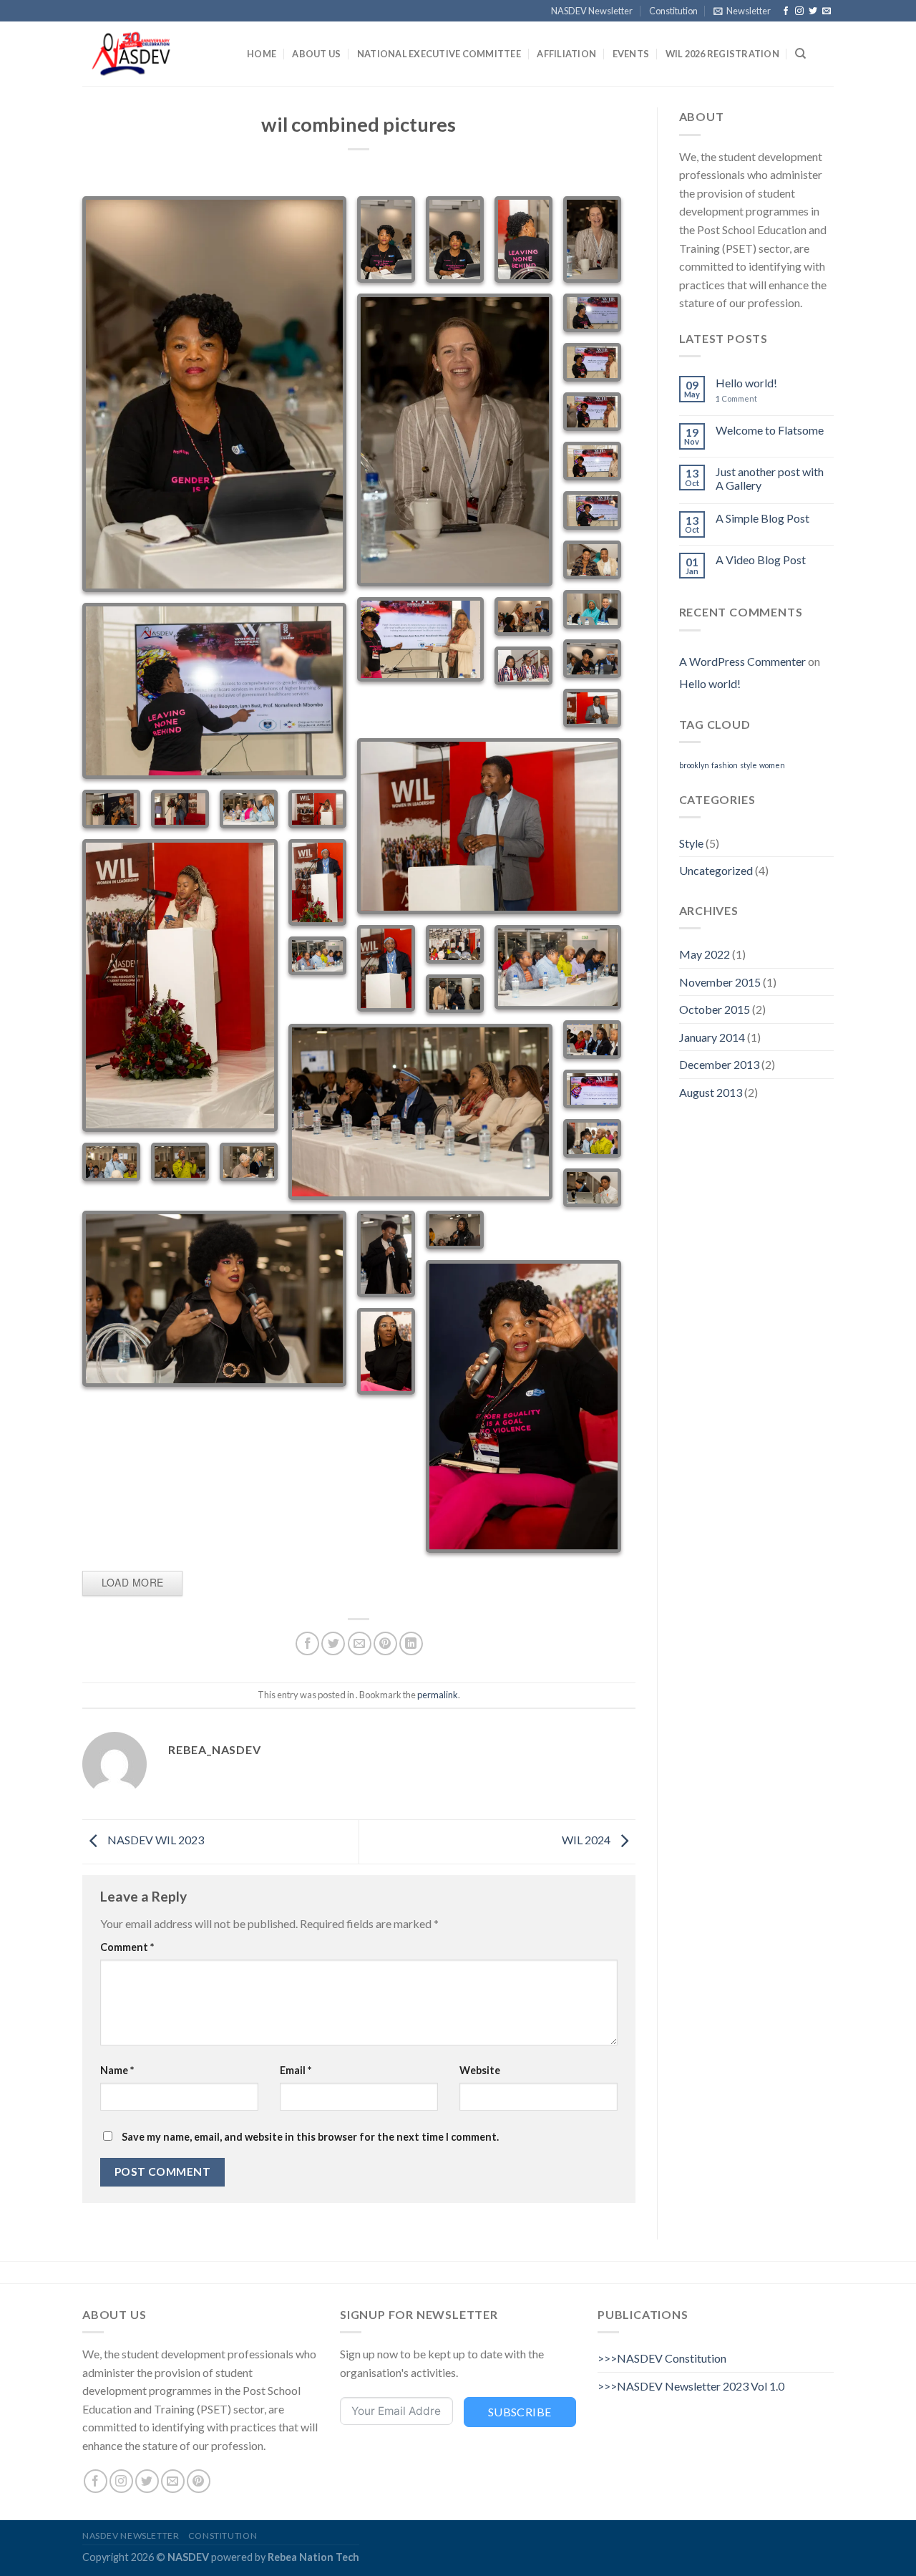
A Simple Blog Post (762, 518)
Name (117, 2070)
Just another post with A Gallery (770, 478)
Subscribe (520, 2412)
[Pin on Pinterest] (385, 1643)
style (749, 765)
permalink (438, 1695)
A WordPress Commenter (742, 661)
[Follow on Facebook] (786, 11)
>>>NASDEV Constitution (662, 2358)
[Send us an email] (827, 11)
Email (296, 2070)
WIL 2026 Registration (722, 54)
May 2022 (705, 954)
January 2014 (712, 1037)
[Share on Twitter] (333, 1643)
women (772, 765)
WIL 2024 (587, 1840)
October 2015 (715, 1009)
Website (480, 2070)
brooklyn (694, 765)
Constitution (673, 11)
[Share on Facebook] (307, 1643)
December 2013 (719, 1064)
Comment (127, 1947)
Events (631, 54)
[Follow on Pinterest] (199, 2481)
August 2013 (711, 1092)
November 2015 (720, 982)
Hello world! (746, 383)
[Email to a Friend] (360, 1643)
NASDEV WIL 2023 (155, 1840)
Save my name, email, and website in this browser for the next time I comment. (310, 2137)
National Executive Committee (439, 54)
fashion (725, 765)
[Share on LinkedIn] (411, 1643)
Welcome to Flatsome (770, 430)
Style (691, 843)
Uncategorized (716, 870)
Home (262, 54)
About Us (316, 54)
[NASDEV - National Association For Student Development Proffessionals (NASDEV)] (154, 54)
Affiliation (566, 54)
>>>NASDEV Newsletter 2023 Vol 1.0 (691, 2386)
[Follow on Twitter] (813, 11)
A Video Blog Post (761, 560)
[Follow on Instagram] (799, 11)
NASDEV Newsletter (592, 11)
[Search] (800, 54)
